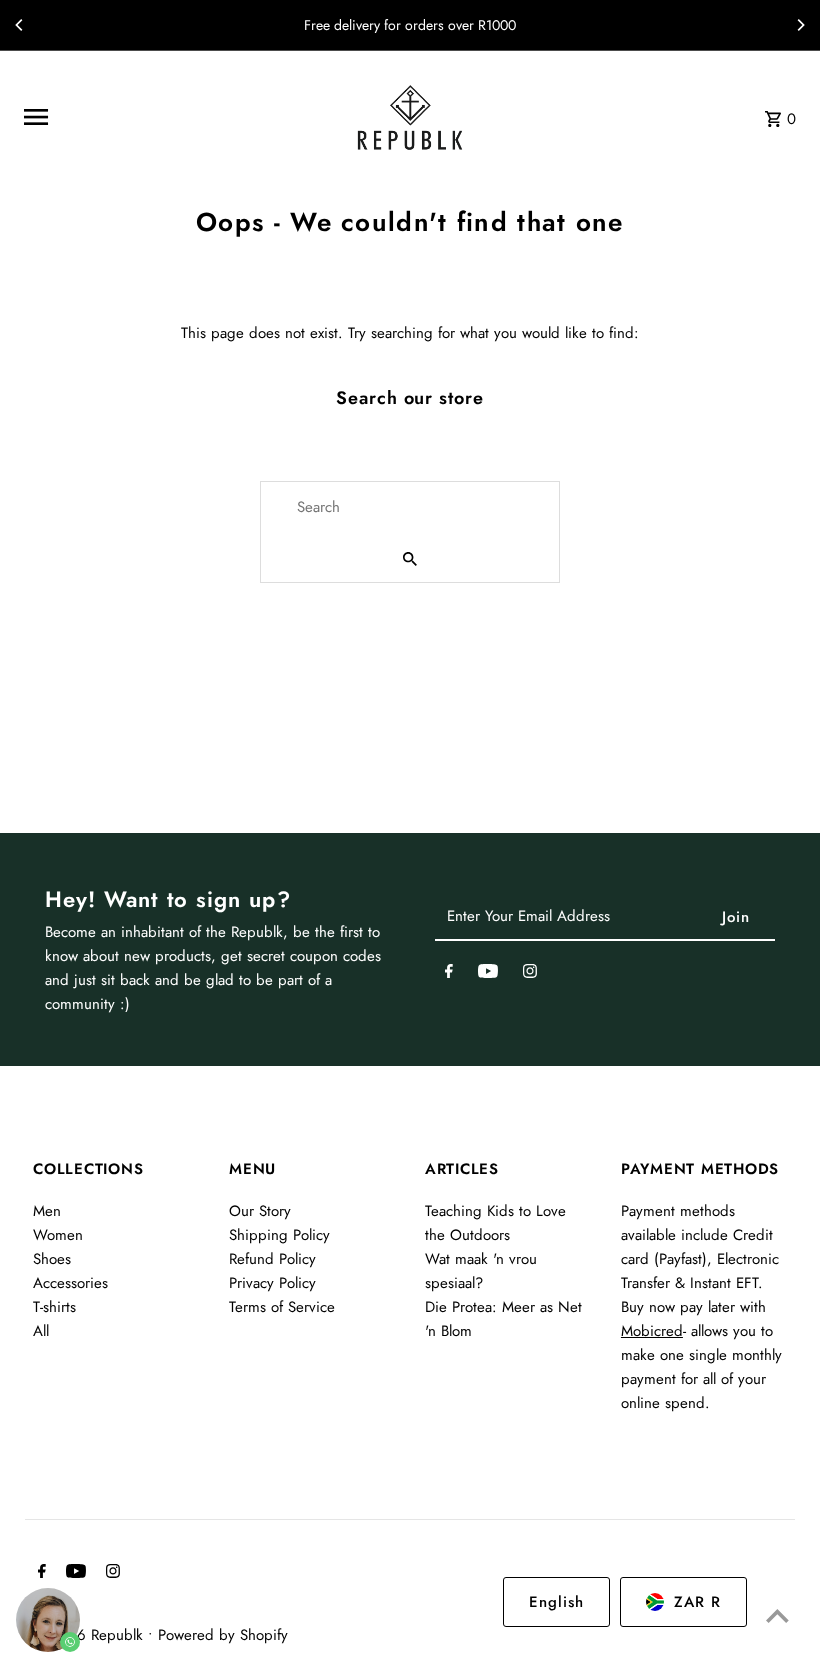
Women (58, 1235)
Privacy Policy (272, 1283)
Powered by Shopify (223, 1635)
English (556, 1602)
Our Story (260, 1211)
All (41, 1331)
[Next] (800, 25)
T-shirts (54, 1307)
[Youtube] (488, 975)
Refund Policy (272, 1259)
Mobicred (652, 1331)
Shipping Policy (279, 1235)
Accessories (70, 1283)
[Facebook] (449, 975)
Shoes (52, 1259)
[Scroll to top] (777, 1615)
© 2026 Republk (90, 1635)
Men (47, 1211)
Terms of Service (282, 1307)
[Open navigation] (172, 117)
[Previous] (20, 25)
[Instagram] (530, 975)
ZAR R (697, 1602)
